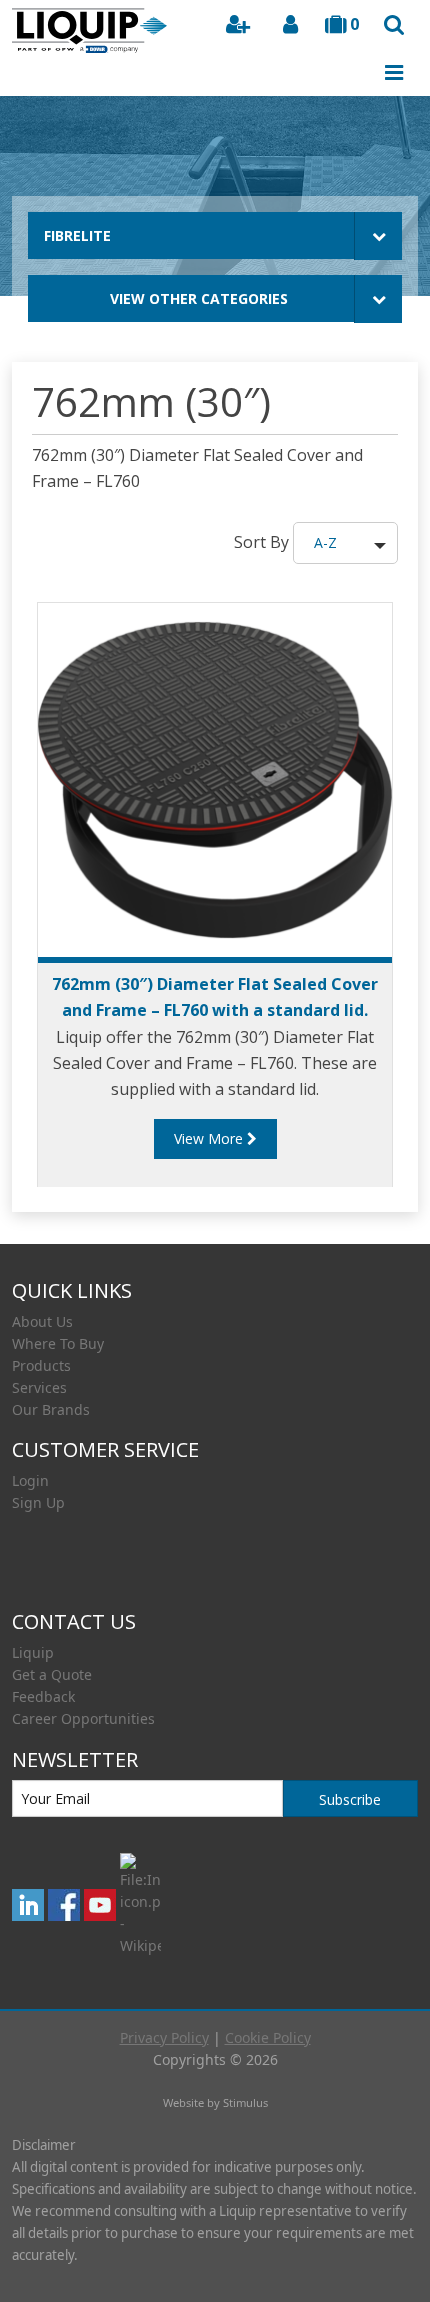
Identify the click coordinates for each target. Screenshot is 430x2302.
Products (41, 1365)
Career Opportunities (83, 1718)
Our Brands (51, 1409)
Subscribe (350, 1799)
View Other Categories (199, 298)
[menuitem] (215, 1322)
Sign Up (38, 1502)
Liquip (33, 1652)
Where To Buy (58, 1343)
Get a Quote (52, 1674)
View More (210, 1138)
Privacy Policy (164, 2037)
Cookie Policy (268, 2037)
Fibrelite (77, 235)
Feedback (43, 1696)
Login (30, 1480)
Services (39, 1387)
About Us (42, 1321)
